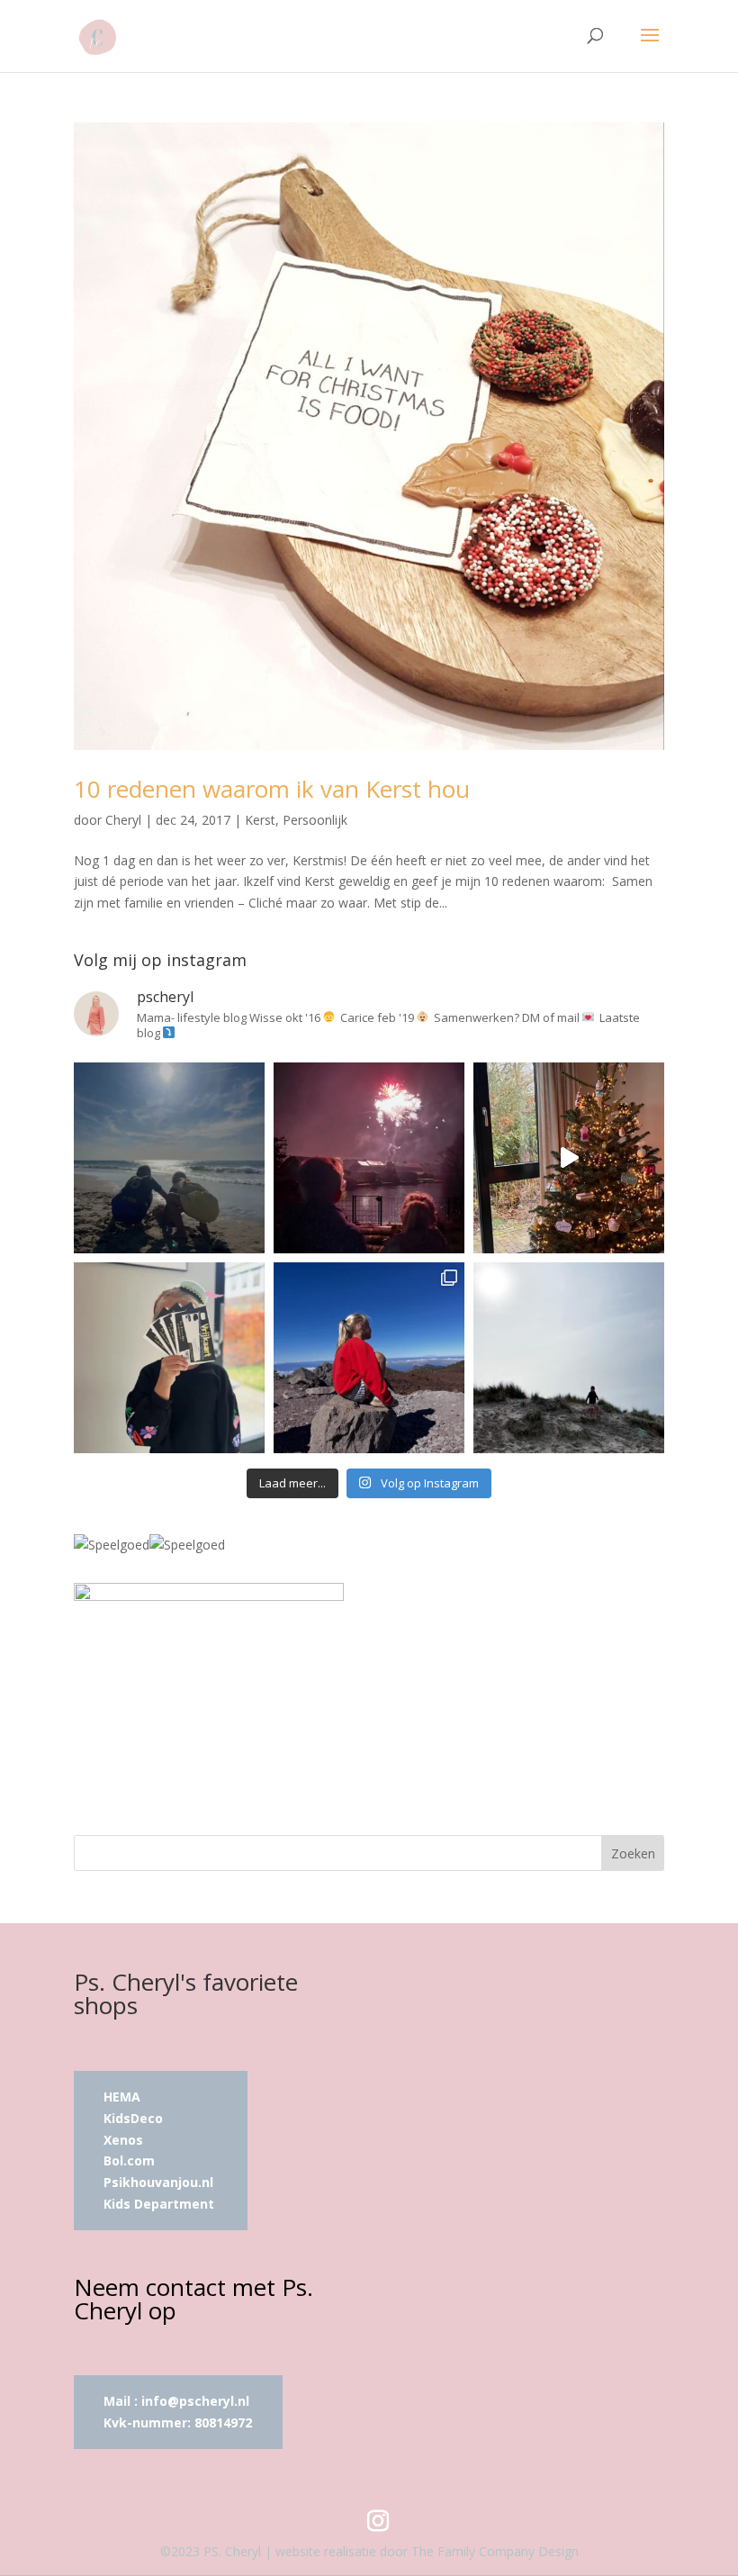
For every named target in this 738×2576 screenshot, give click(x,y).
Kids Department (159, 2204)
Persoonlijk (315, 820)
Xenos (123, 2140)
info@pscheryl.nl (195, 2401)
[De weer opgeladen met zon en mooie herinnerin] (369, 1358)
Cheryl (123, 820)
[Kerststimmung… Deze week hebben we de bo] (569, 1158)
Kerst (260, 820)
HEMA (122, 2097)
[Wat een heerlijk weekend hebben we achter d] (569, 1358)
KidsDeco (133, 2118)
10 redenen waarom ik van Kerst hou (272, 789)
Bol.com (129, 2160)
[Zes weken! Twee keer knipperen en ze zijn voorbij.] (169, 1158)
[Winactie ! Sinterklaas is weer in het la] (169, 1358)
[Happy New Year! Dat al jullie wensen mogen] (369, 1158)
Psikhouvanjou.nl (160, 2182)
